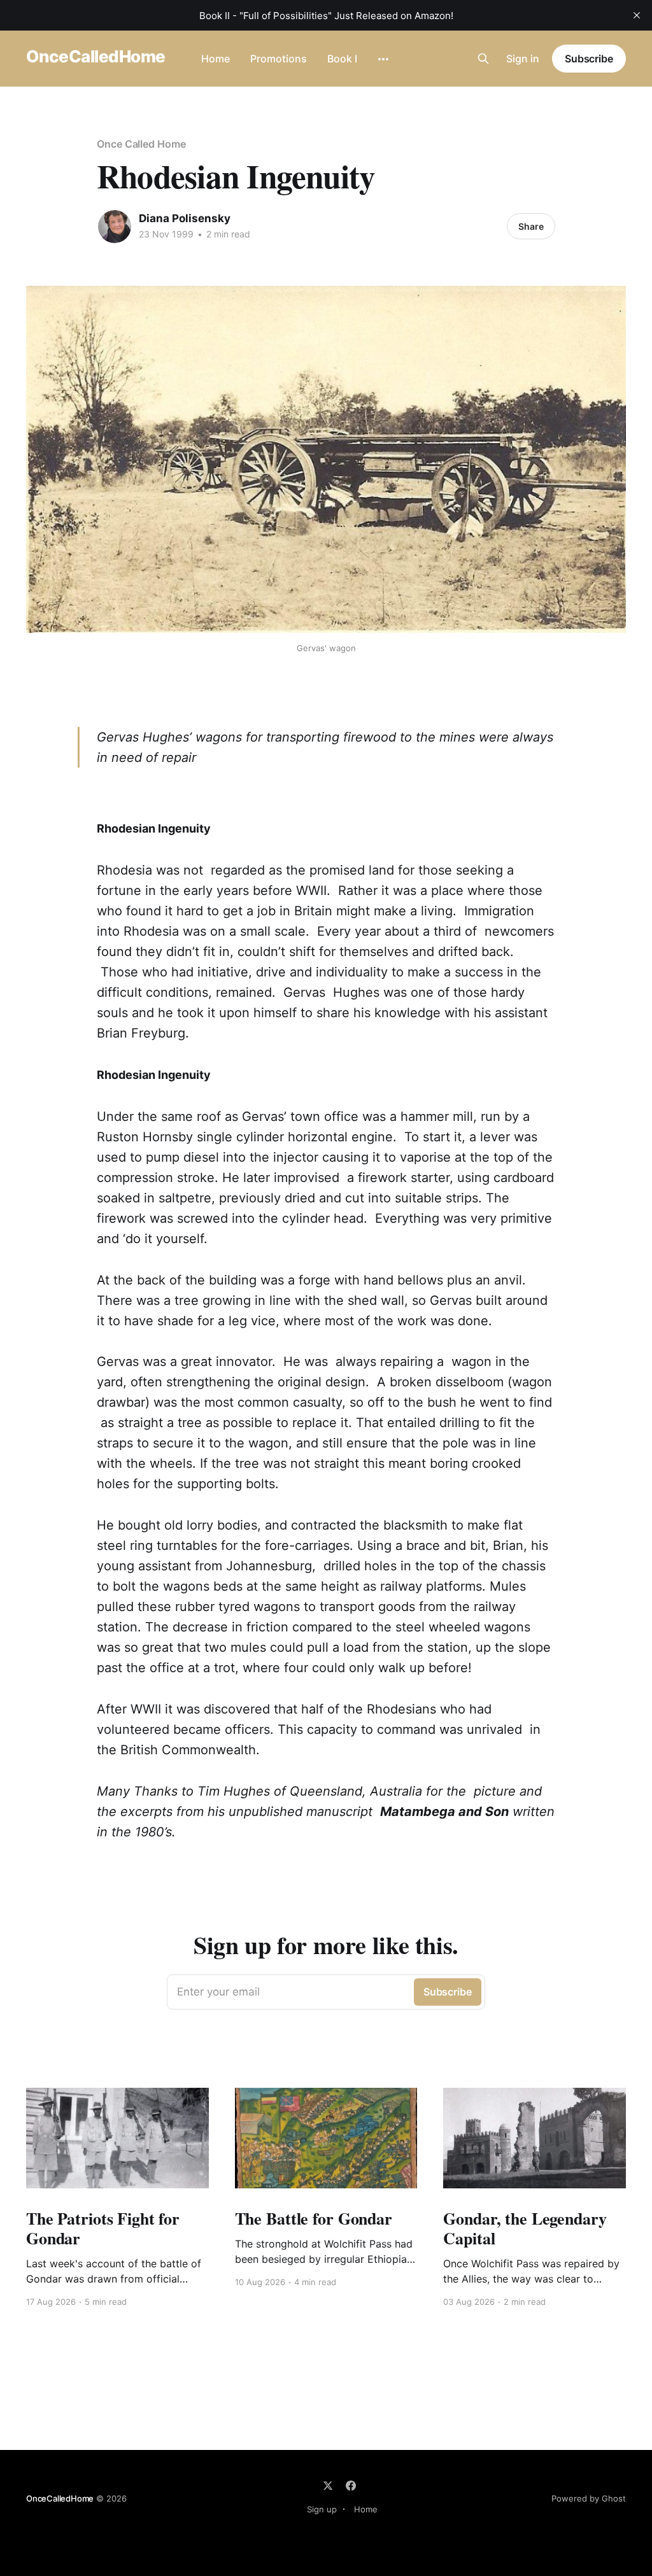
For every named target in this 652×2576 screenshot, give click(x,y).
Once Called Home (141, 144)
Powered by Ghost (589, 2498)
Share (531, 226)
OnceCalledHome (96, 57)
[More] (383, 59)
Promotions (279, 59)
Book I (342, 59)
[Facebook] (351, 2486)
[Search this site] (483, 59)
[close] (637, 15)
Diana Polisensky (185, 218)
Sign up (322, 2509)
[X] (328, 2486)
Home (216, 59)
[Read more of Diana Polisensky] (115, 227)
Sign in (523, 59)
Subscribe (589, 59)
